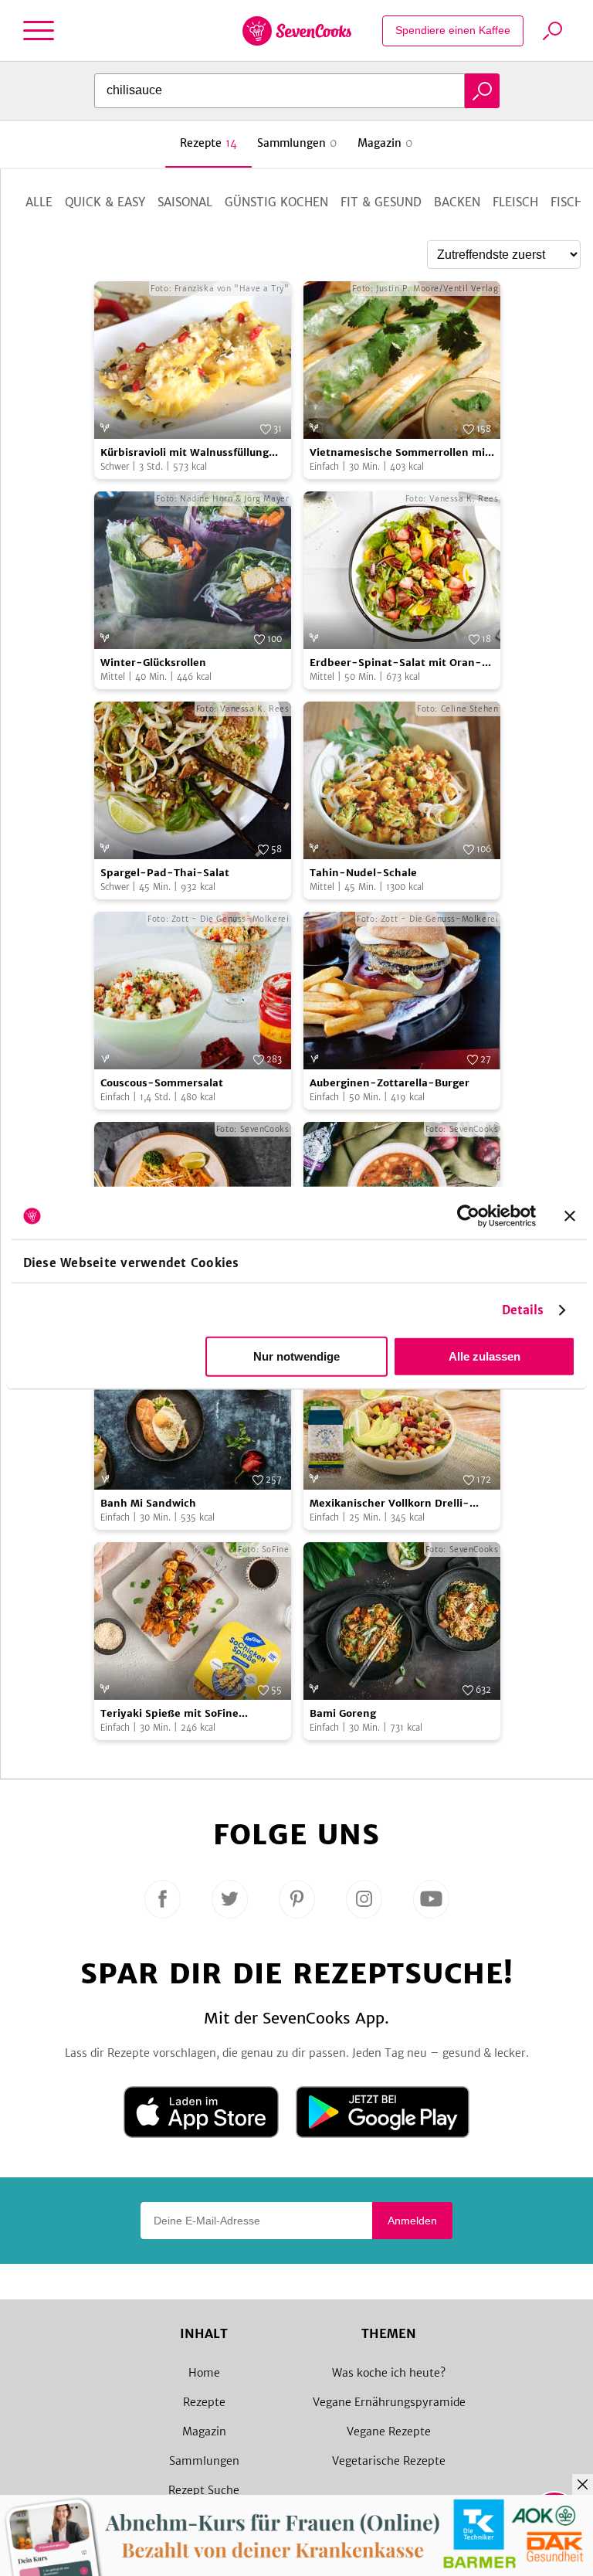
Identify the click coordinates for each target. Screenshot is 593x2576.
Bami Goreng (343, 1713)
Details (523, 1310)
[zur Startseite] (297, 31)
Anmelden (412, 2221)
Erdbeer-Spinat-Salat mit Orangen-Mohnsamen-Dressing (396, 663)
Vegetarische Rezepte (389, 2461)
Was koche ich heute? (389, 2373)
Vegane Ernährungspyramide (389, 2402)
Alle (39, 202)
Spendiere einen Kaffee (453, 30)
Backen (457, 202)
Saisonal (185, 202)
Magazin (204, 2432)
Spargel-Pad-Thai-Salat (165, 873)
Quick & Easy (105, 202)
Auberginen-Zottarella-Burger (390, 1083)
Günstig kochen (276, 202)
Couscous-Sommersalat (162, 1083)
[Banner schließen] (570, 1216)
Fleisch (515, 202)
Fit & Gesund (381, 202)
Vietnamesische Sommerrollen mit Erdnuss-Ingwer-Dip (400, 453)
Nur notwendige (296, 1356)
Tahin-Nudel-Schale (363, 873)
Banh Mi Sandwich (148, 1503)
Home (204, 2373)
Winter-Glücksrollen (153, 663)
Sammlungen (204, 2461)
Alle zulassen (485, 1356)
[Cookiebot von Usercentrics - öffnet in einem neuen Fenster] (468, 1216)
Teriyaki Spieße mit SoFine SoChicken (169, 1714)
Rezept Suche (204, 2490)
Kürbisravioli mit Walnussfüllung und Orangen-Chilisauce (185, 453)
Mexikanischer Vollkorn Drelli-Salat (390, 1504)
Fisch (567, 202)
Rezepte (204, 2402)
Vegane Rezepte (389, 2432)
